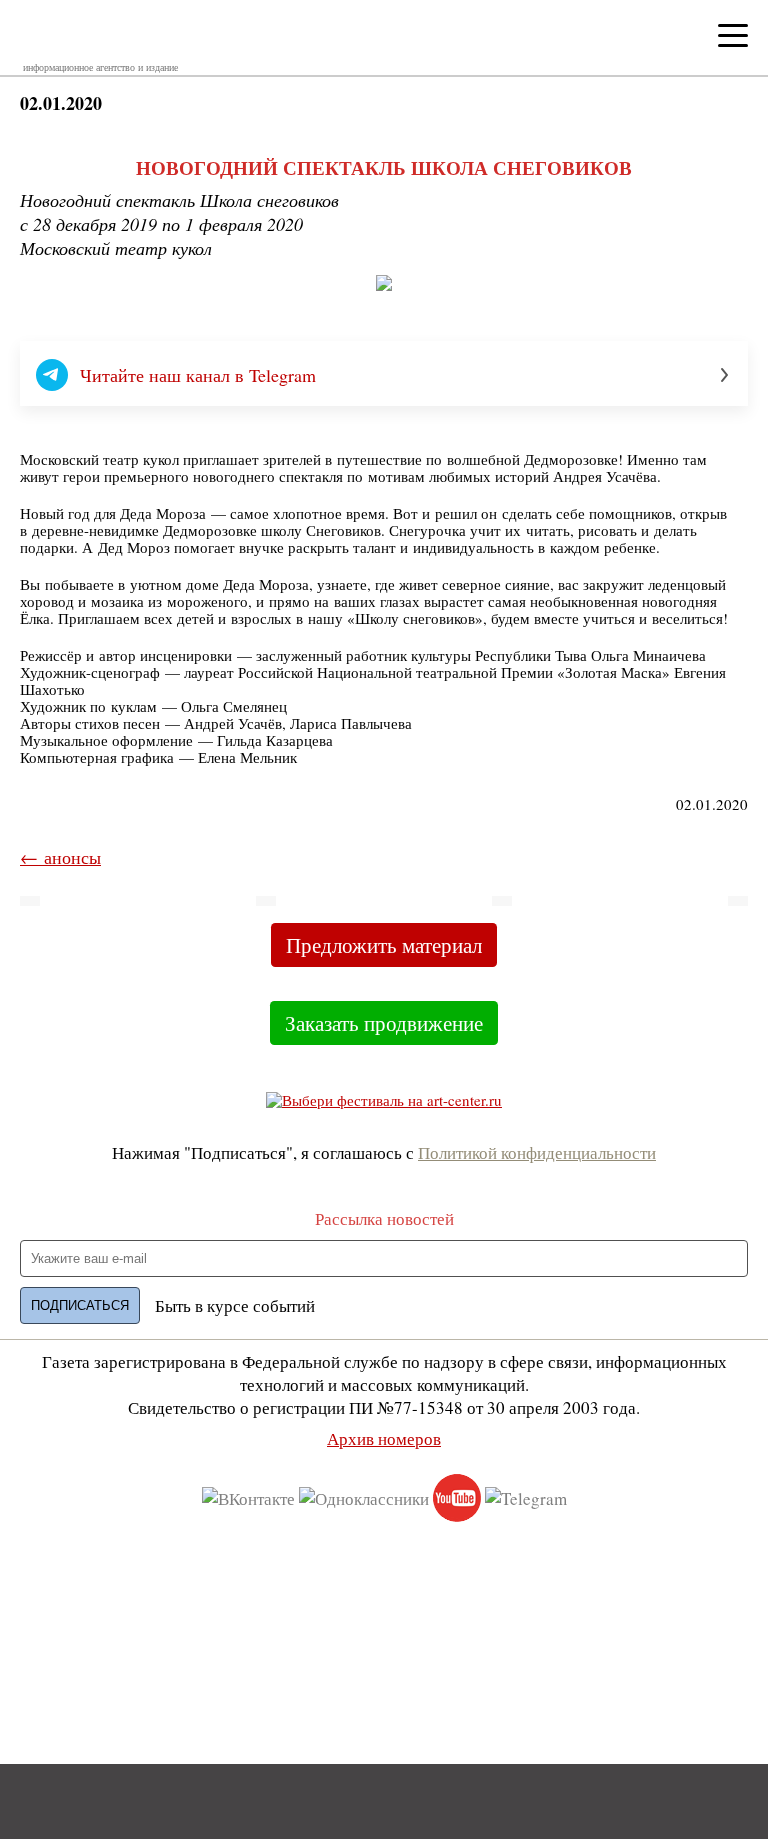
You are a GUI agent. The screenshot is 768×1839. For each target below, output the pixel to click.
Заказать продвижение (384, 1023)
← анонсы (60, 857)
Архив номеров (384, 1438)
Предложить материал (384, 945)
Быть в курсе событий (235, 1305)
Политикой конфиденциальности (537, 1152)
